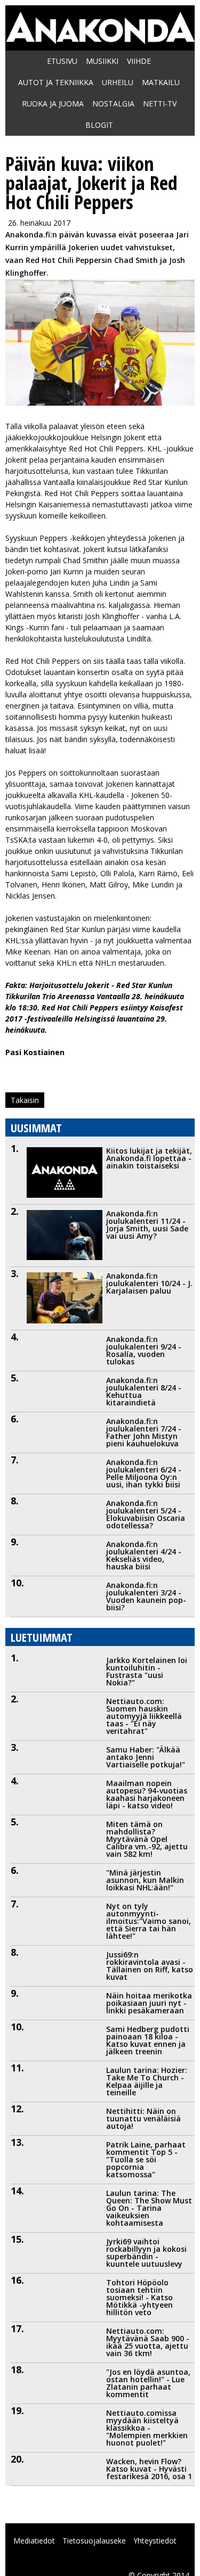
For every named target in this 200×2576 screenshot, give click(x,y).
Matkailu (161, 82)
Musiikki (102, 61)
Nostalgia (113, 104)
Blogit (99, 125)
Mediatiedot (34, 2541)
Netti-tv (160, 104)
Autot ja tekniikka (56, 82)
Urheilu (118, 82)
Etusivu (62, 61)
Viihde (139, 61)
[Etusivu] (100, 38)
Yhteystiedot (155, 2541)
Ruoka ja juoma (53, 104)
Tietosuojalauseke (94, 2541)
